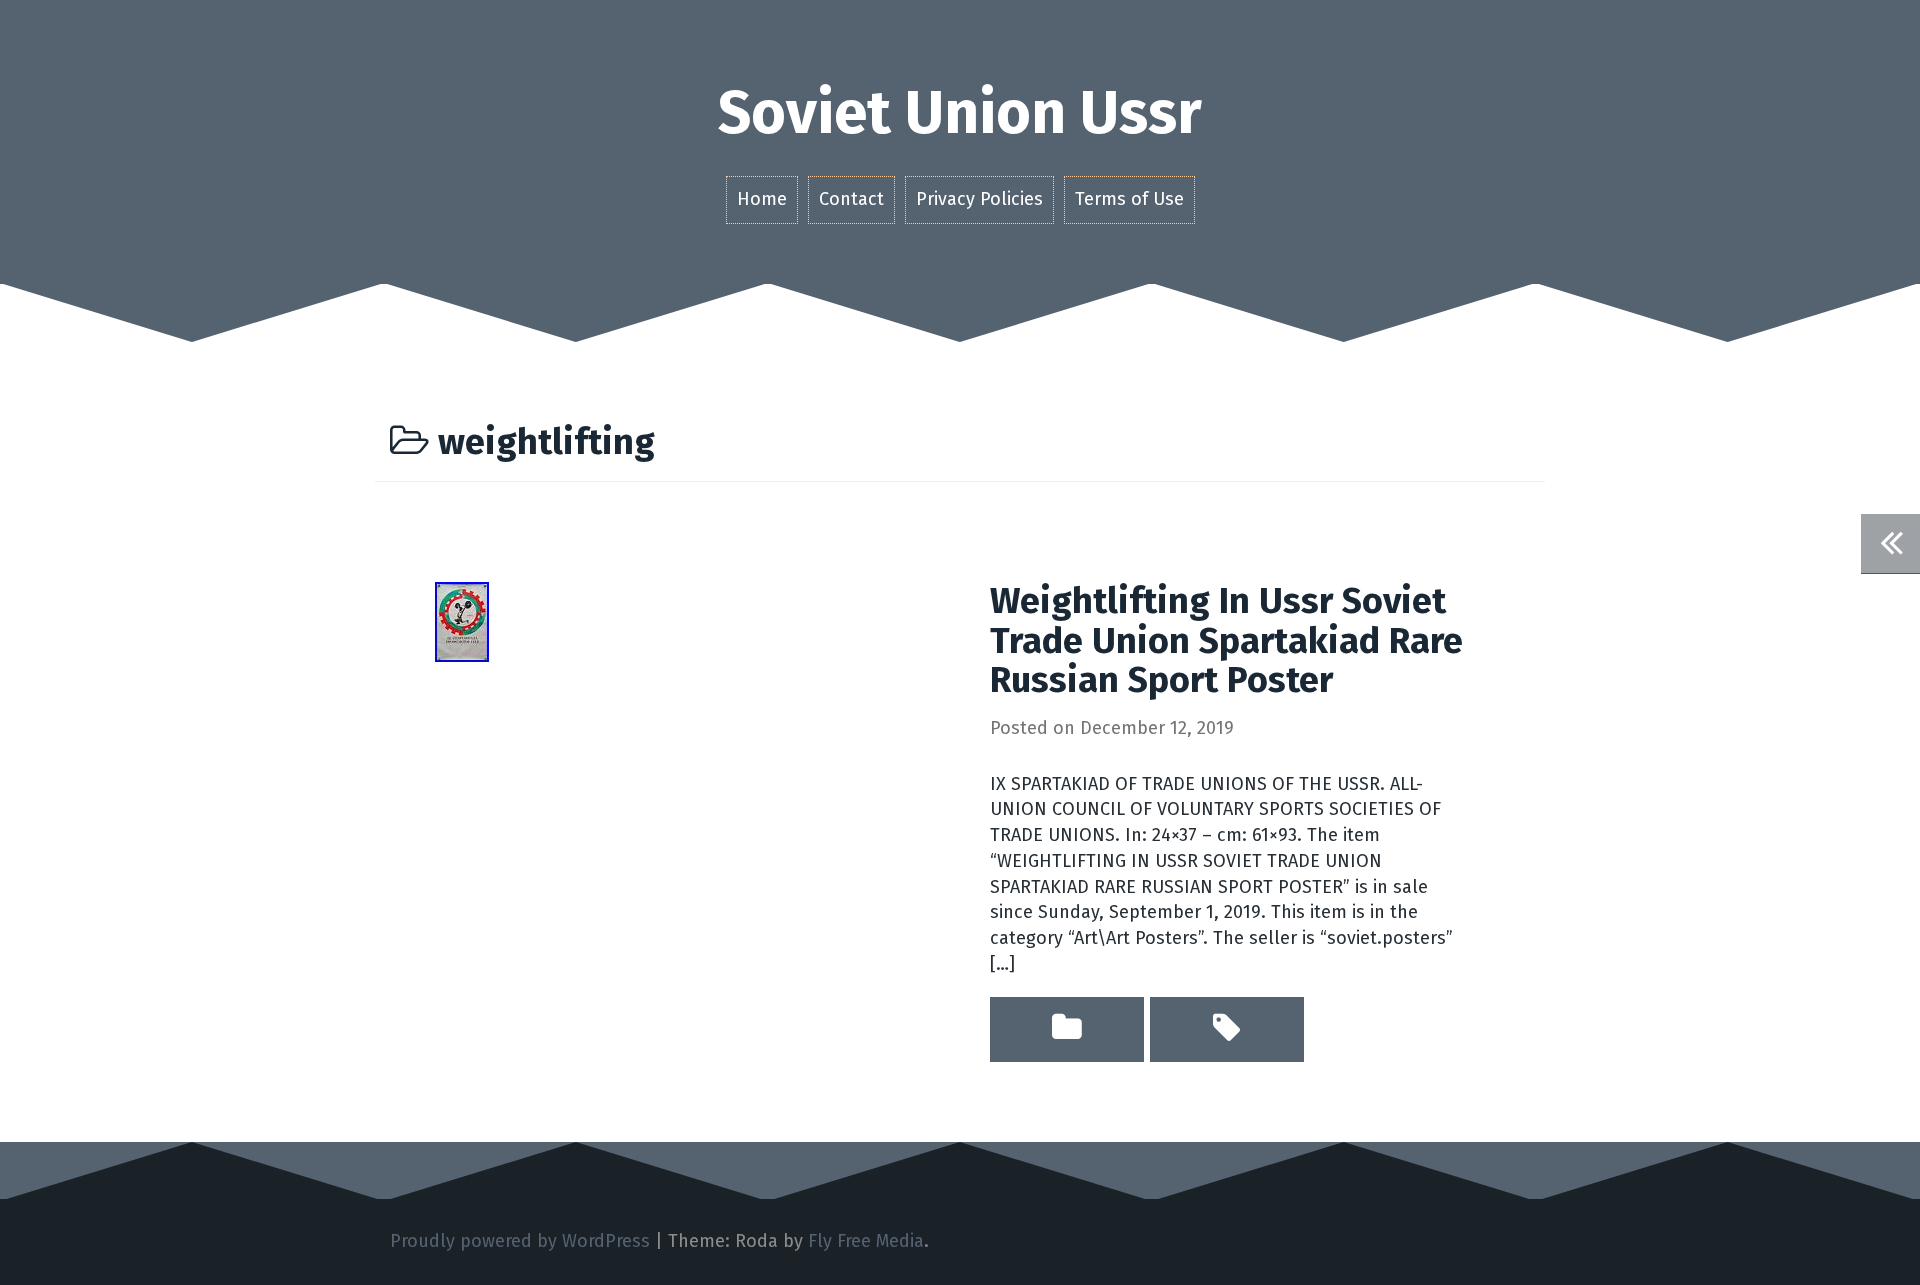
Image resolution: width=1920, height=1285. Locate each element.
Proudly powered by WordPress (520, 1241)
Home (762, 199)
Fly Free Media (866, 1241)
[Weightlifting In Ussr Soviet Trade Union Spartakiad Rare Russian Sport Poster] (462, 621)
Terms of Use (1129, 199)
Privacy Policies (979, 199)
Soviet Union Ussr (960, 113)
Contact (851, 199)
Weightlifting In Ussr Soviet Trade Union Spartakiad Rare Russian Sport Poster (1226, 640)
